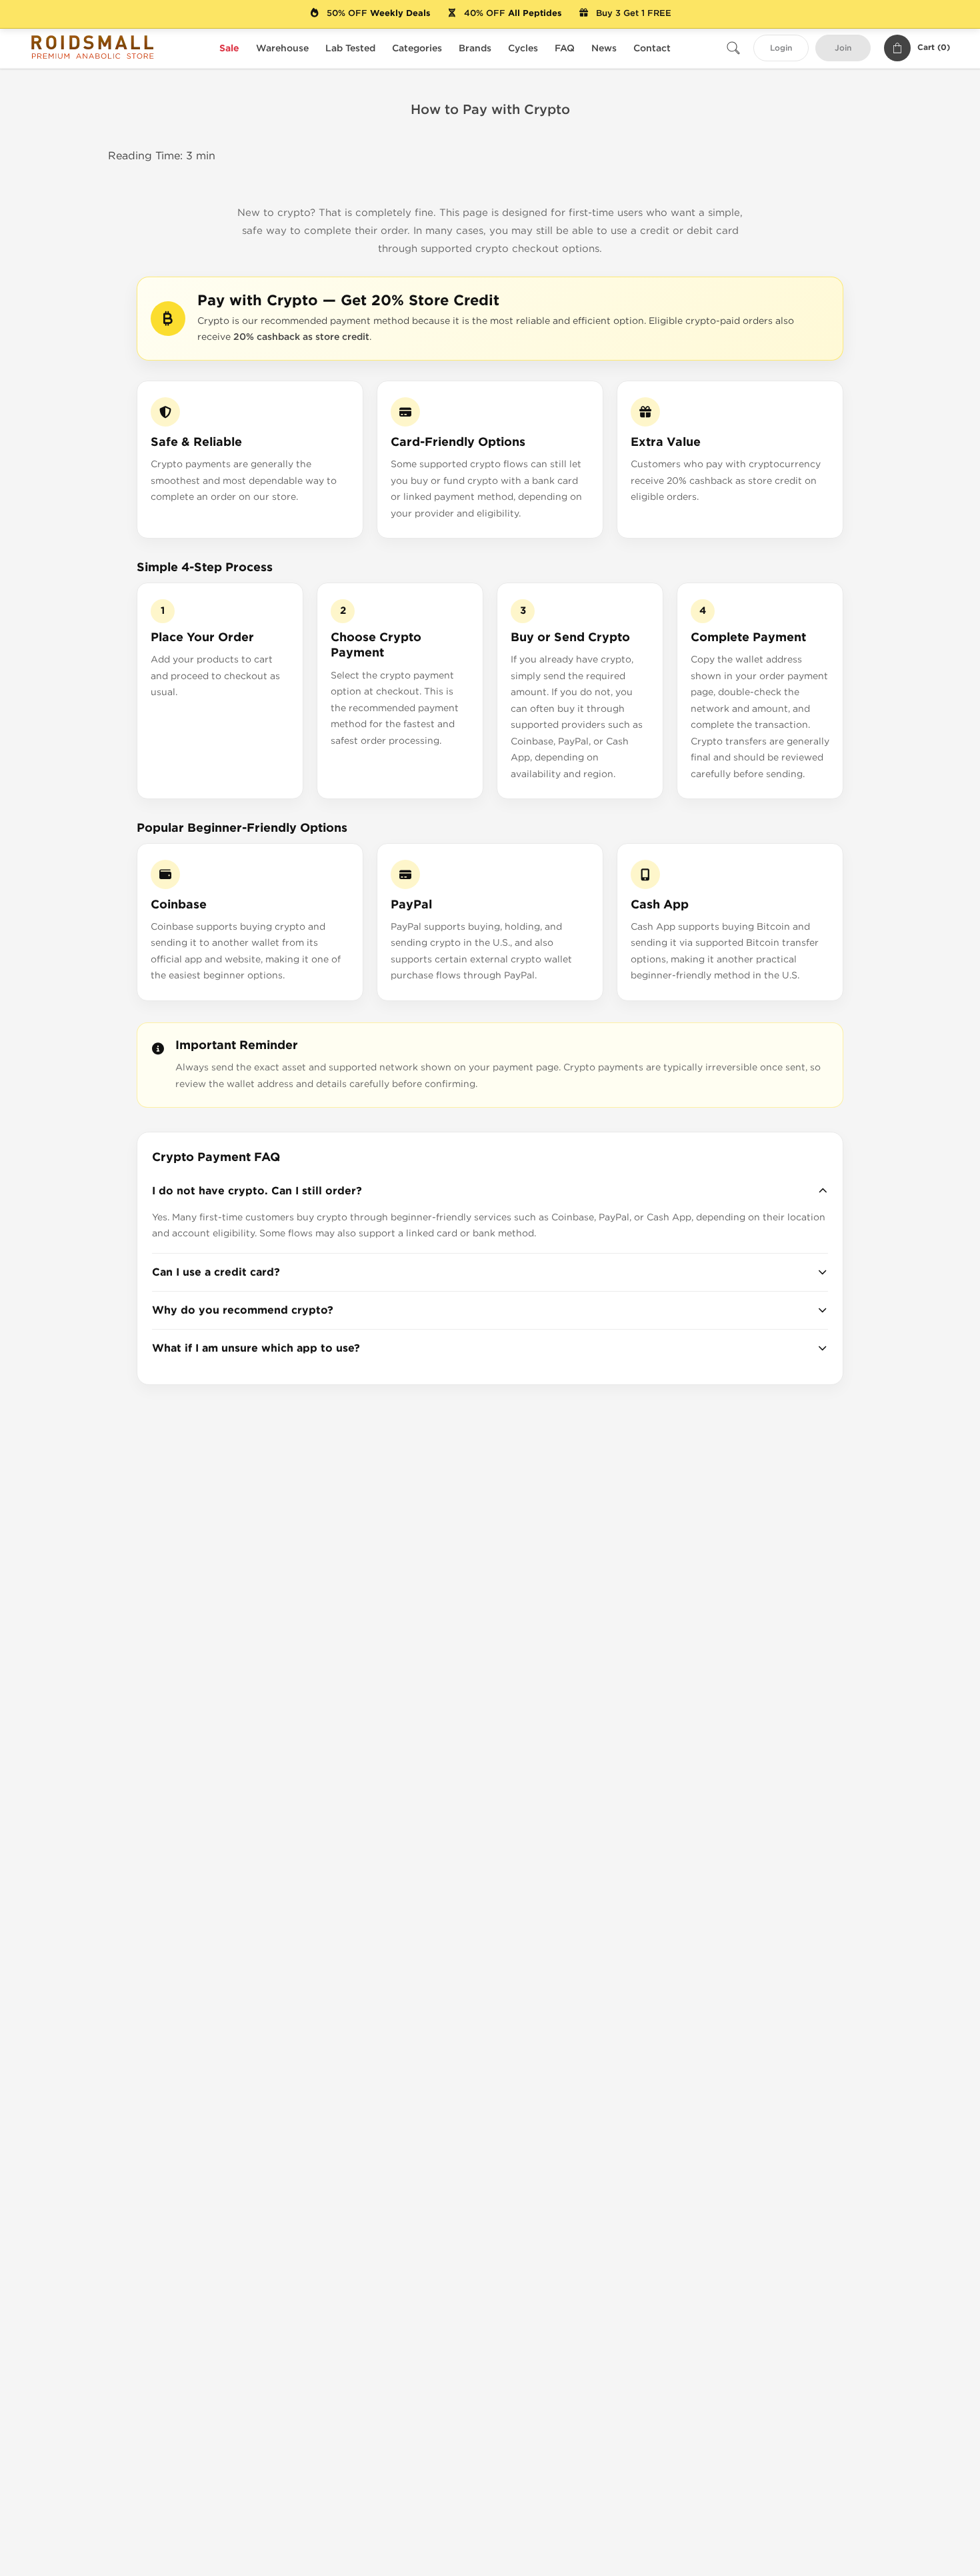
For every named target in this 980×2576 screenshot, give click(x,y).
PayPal (411, 905)
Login (781, 48)
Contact (652, 48)
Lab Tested (350, 48)
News (604, 48)
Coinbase (179, 905)
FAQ (565, 48)
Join (843, 48)
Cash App (660, 905)
